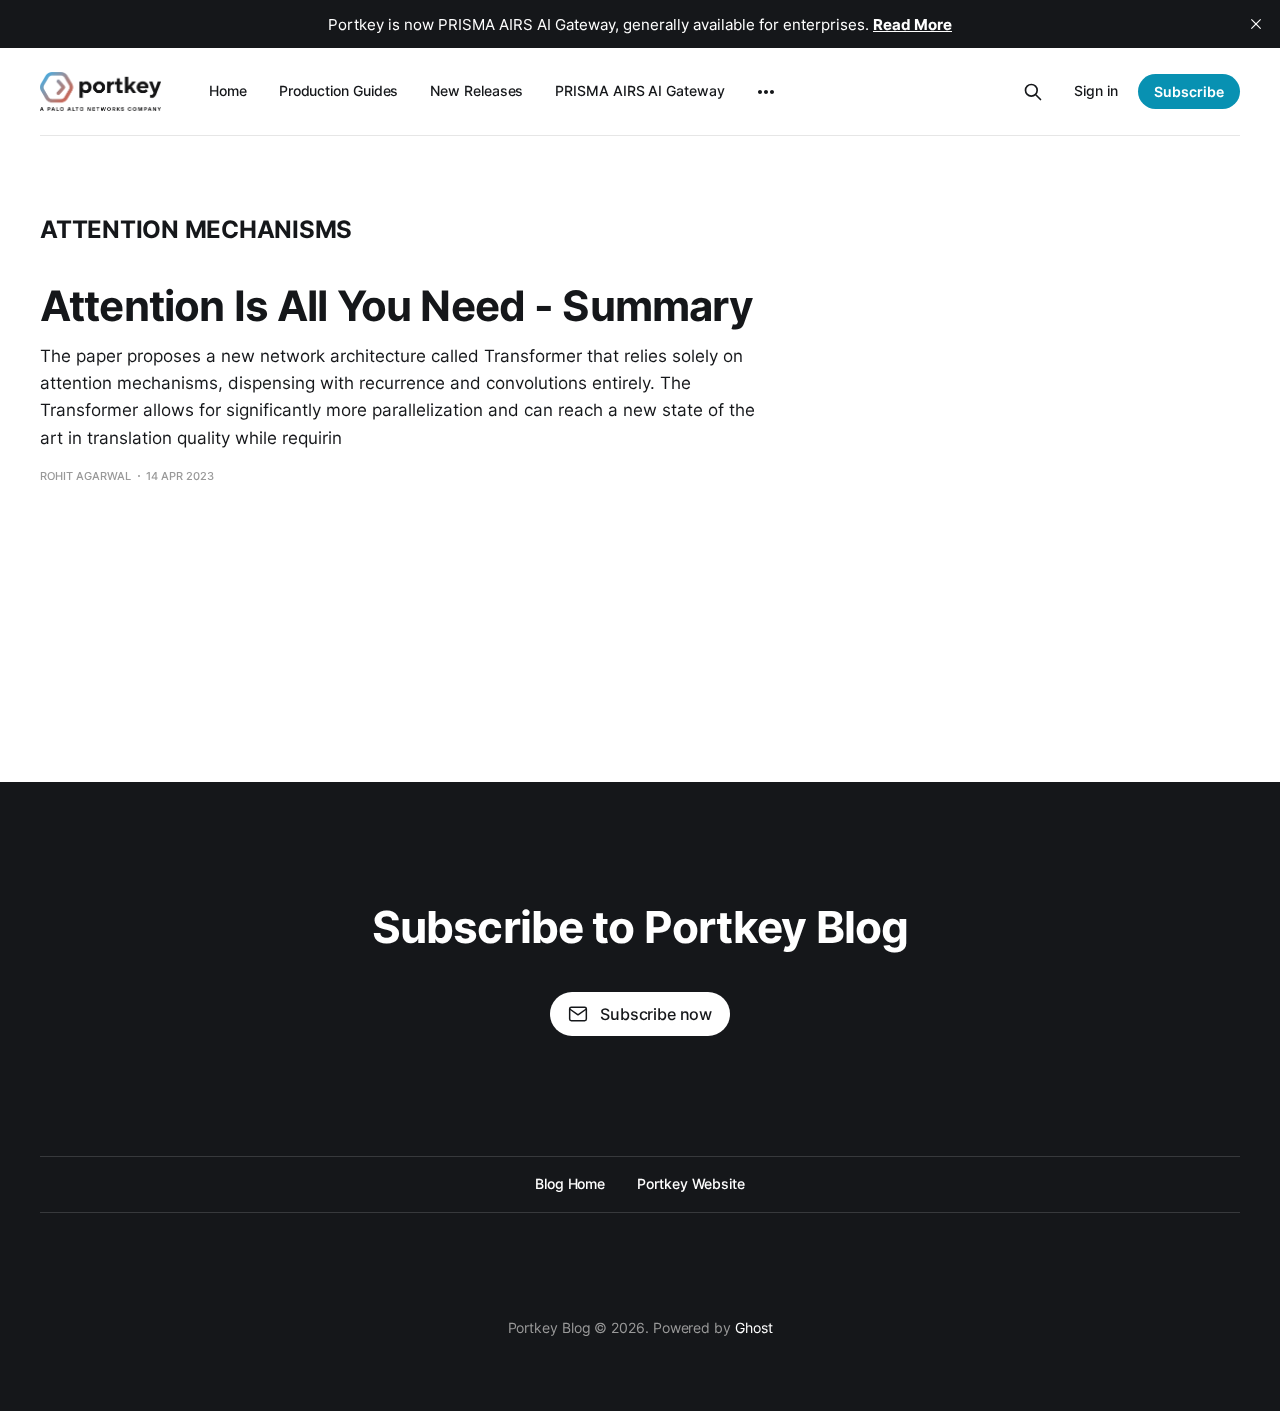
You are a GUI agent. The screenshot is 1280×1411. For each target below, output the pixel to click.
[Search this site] (1033, 92)
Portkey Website (691, 1183)
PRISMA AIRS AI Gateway (639, 90)
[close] (1256, 24)
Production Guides (339, 90)
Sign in (1096, 90)
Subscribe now (656, 1014)
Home (228, 90)
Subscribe (1189, 91)
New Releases (476, 90)
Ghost (754, 1327)
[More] (766, 92)
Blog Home (570, 1183)
